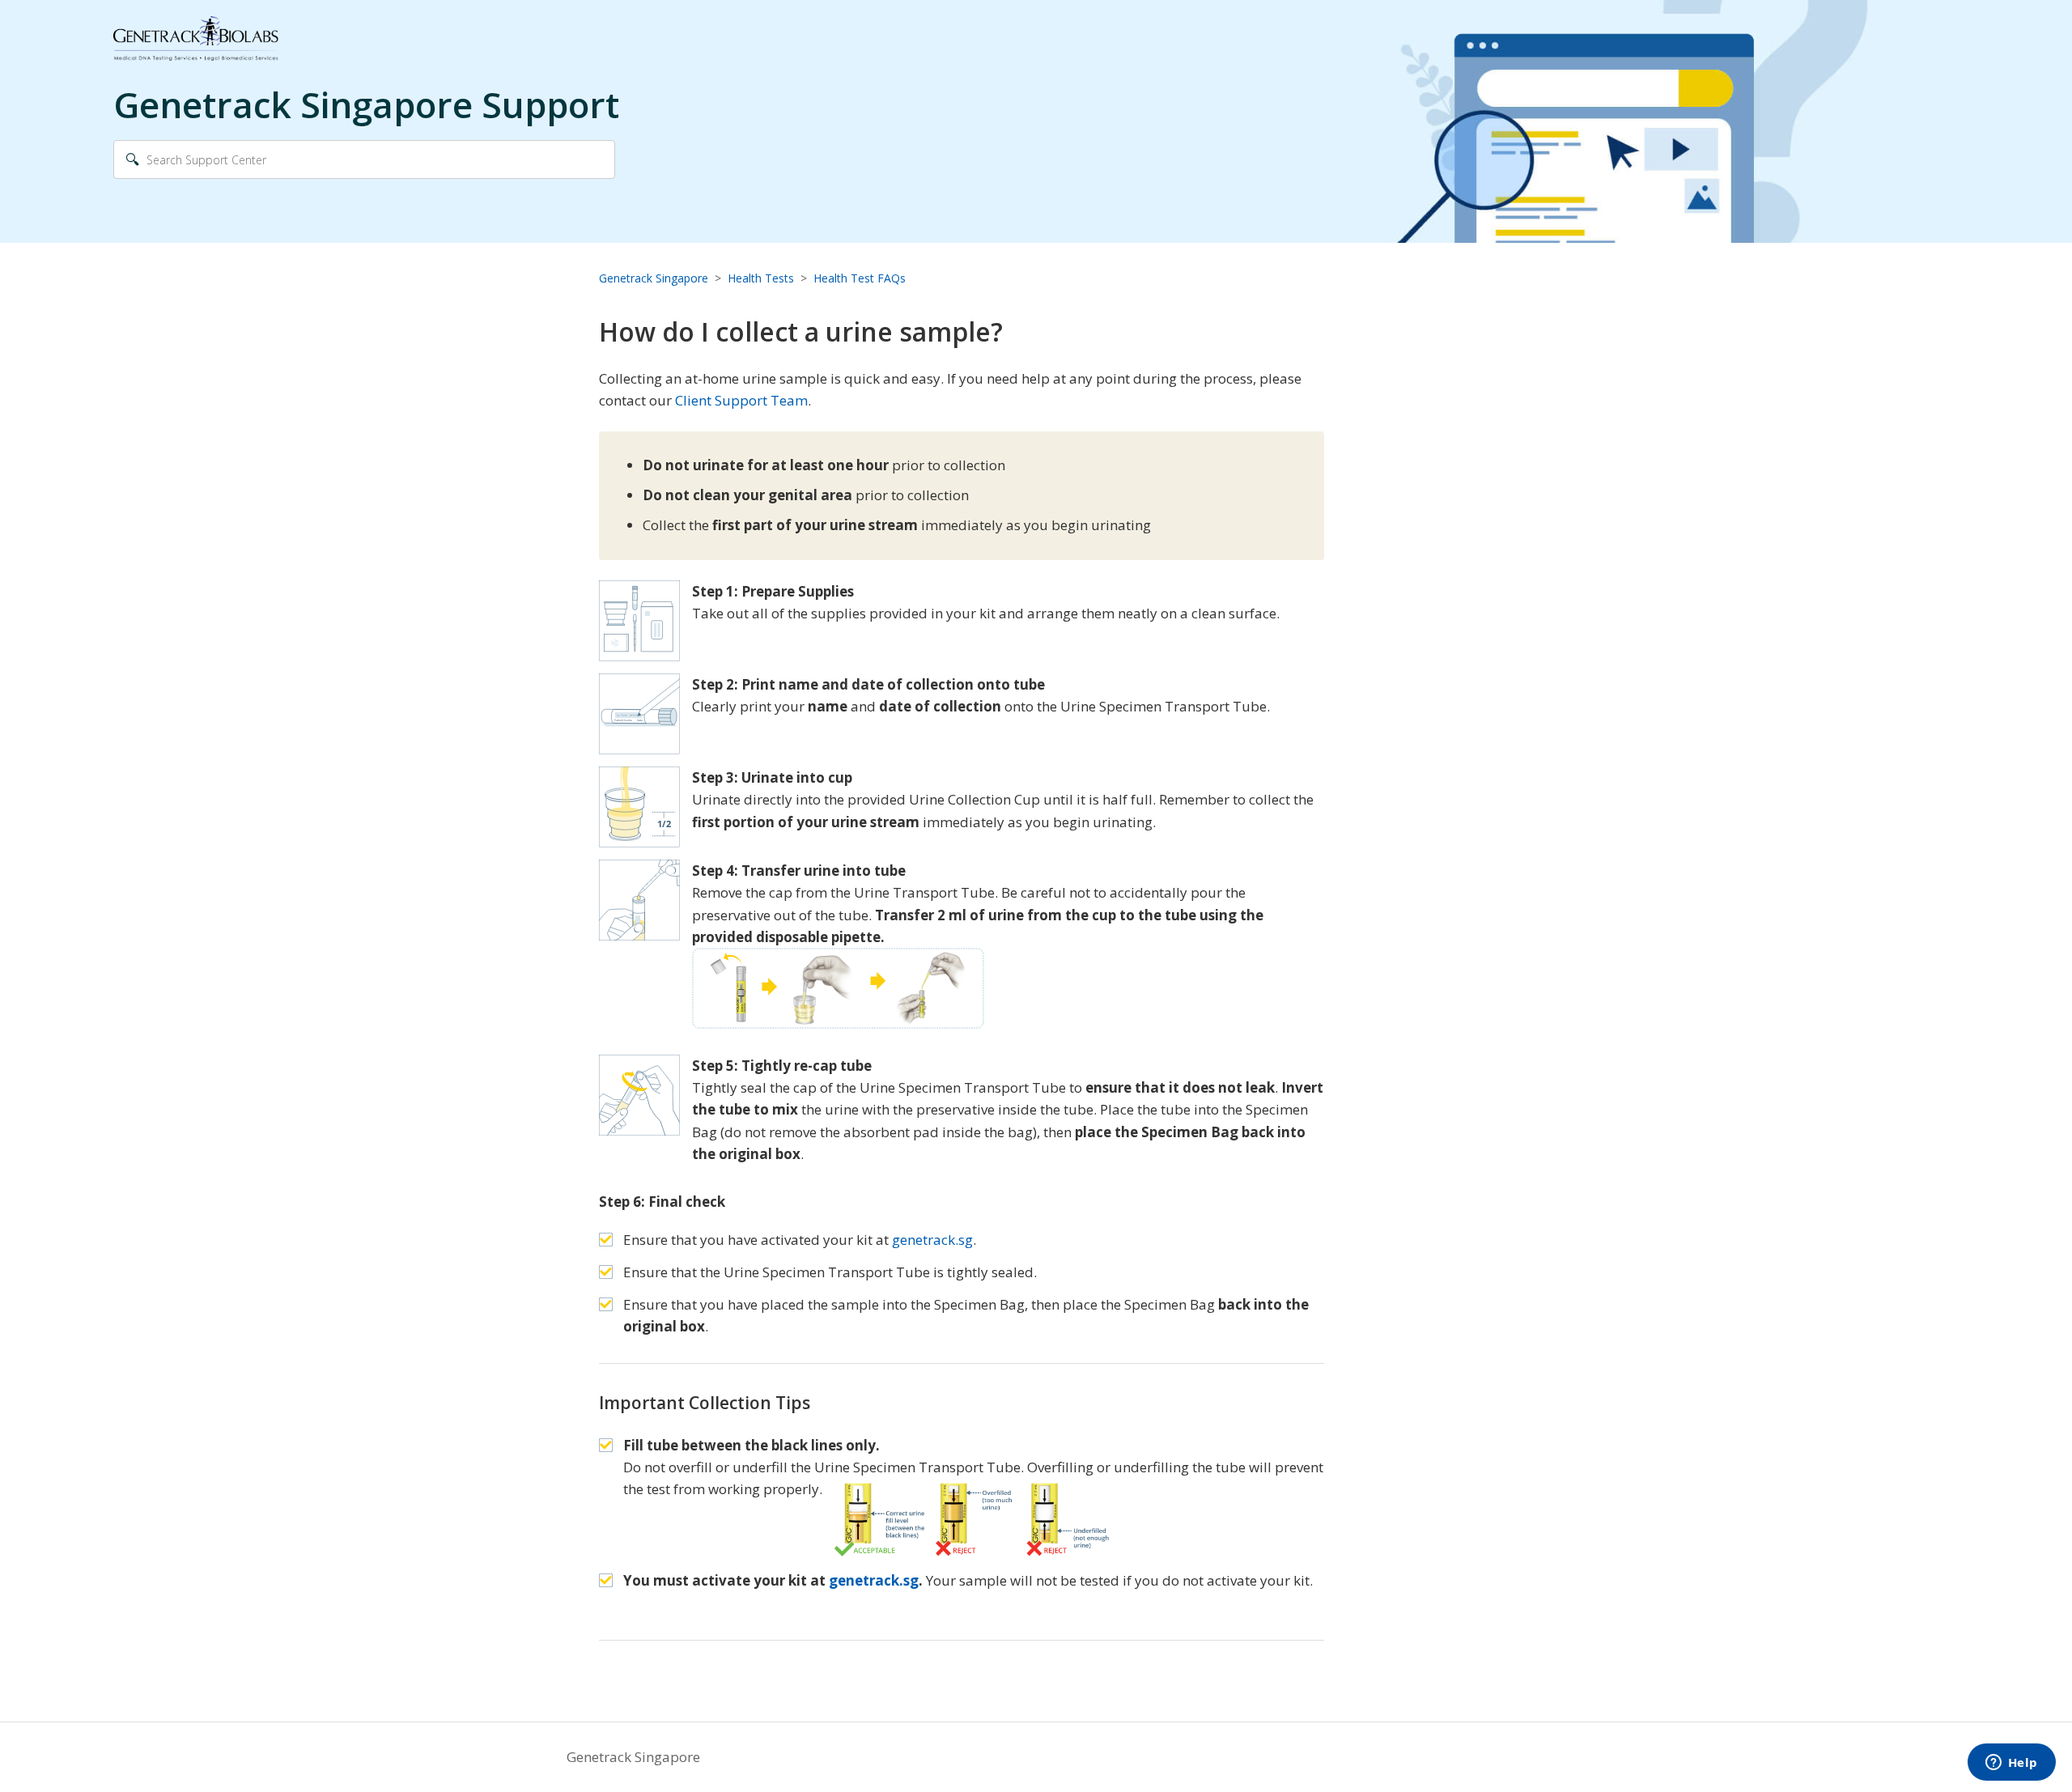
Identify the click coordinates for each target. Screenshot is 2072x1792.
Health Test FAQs (860, 278)
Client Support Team (741, 400)
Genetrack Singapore (654, 278)
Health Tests (761, 278)
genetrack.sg (932, 1240)
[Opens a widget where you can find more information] (2011, 1764)
